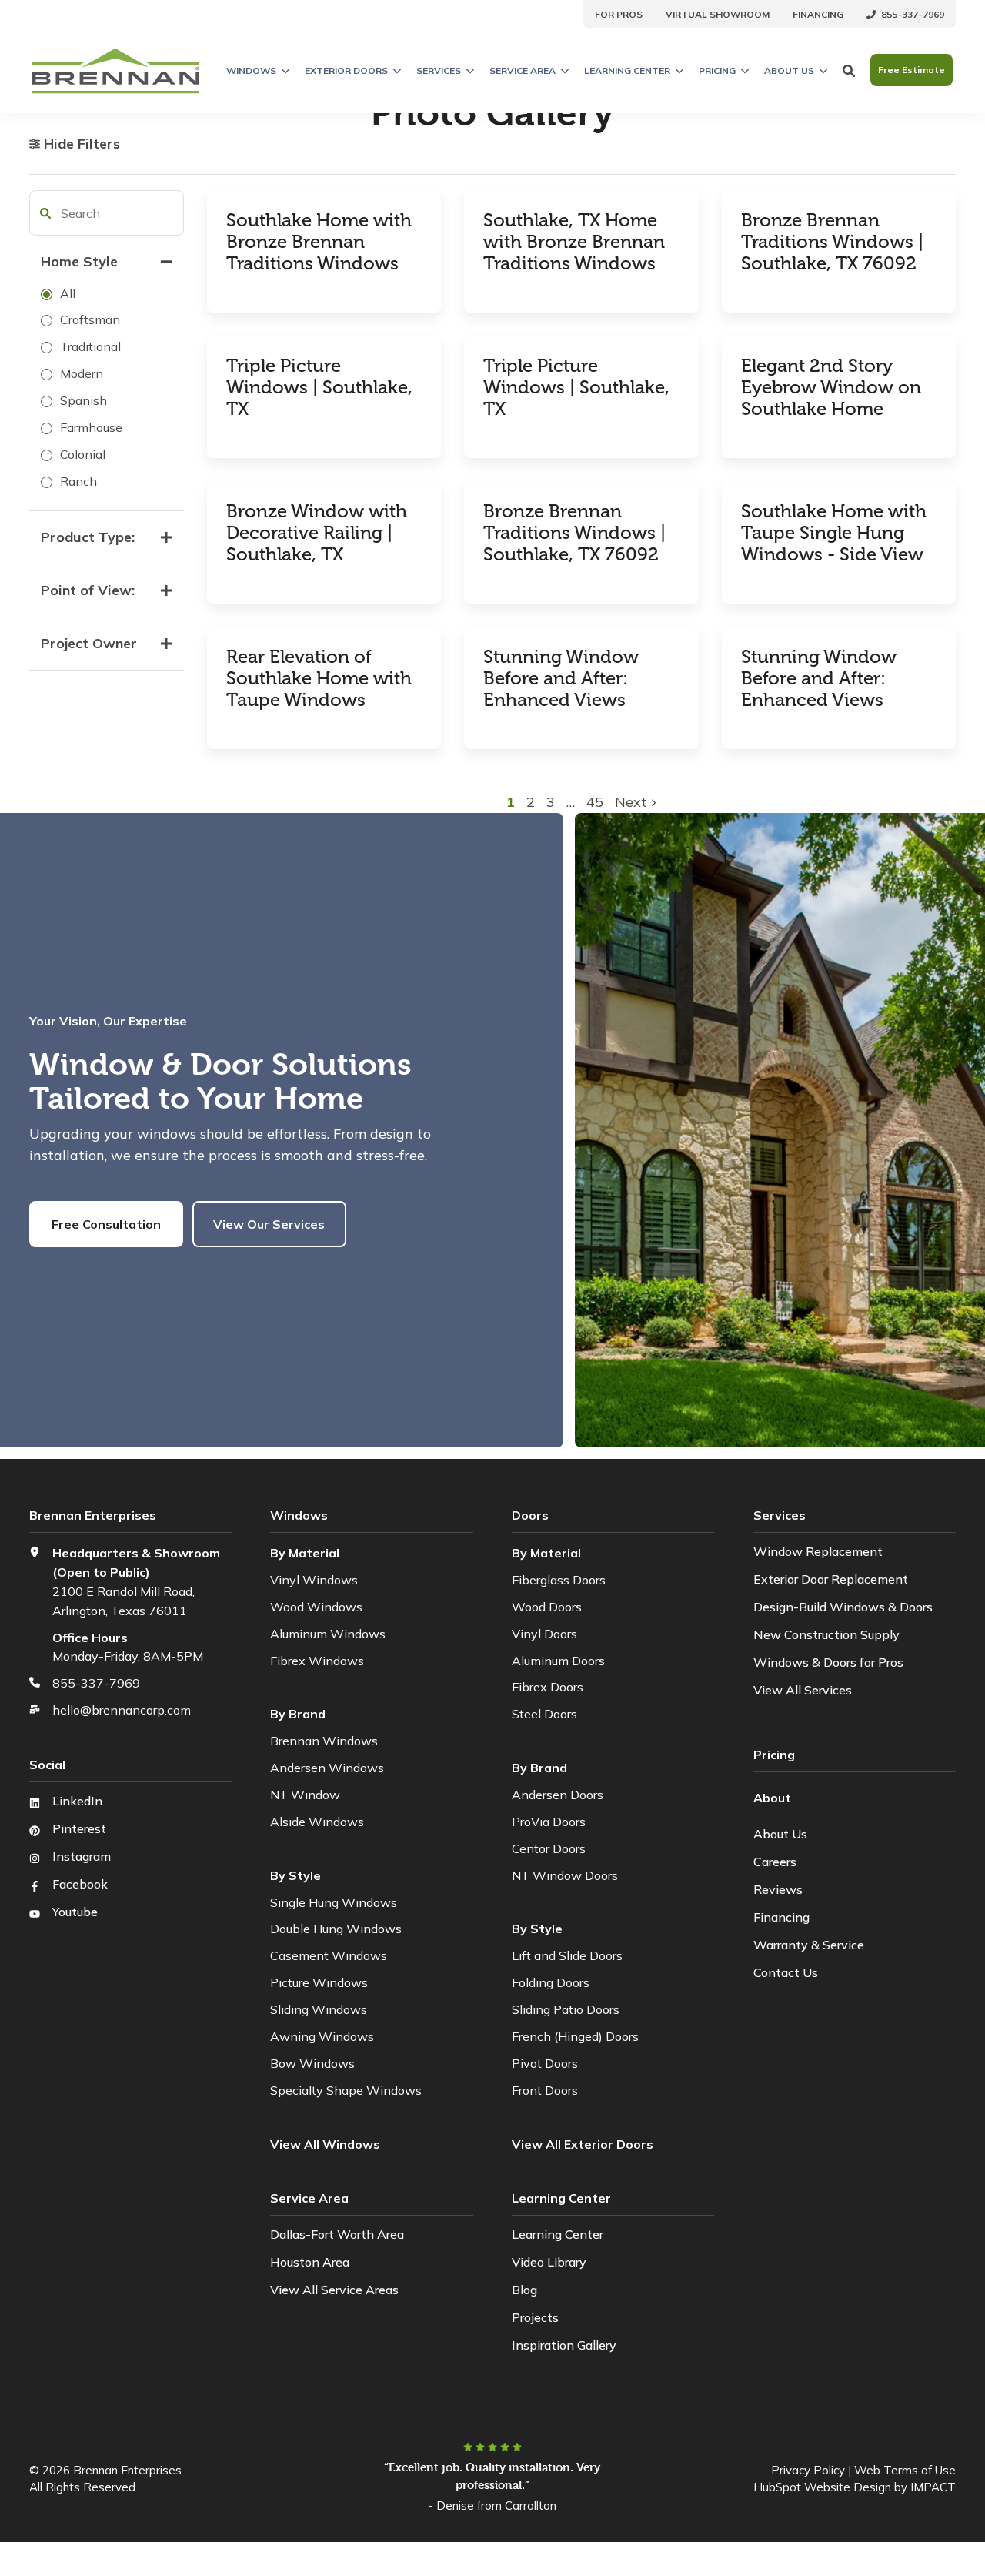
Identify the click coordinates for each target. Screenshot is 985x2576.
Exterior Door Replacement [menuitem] (831, 1579)
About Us (789, 70)
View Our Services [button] (269, 1224)
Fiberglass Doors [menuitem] (559, 1580)
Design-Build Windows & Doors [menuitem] (843, 1607)
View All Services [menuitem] (803, 1690)
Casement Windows (329, 1955)
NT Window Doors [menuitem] (565, 1875)
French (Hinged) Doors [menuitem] (575, 2036)
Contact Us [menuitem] (786, 1972)
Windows (251, 70)
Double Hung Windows (336, 1929)
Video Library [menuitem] (549, 2262)
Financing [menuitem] (781, 1917)
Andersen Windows (327, 1768)
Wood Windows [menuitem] (316, 1607)
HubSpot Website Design (822, 2487)
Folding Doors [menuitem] (551, 1982)
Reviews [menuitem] (778, 1889)
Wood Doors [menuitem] (547, 1607)
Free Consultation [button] (106, 1224)
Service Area (523, 70)
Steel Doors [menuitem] (544, 1714)
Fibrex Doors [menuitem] (548, 1687)
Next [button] (633, 802)
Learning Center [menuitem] (558, 2234)
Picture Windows (319, 1982)
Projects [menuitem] (535, 2317)
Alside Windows (317, 1822)
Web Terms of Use (905, 2470)
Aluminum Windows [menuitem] (328, 1634)
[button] (45, 213)
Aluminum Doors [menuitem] (558, 1661)
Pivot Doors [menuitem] (545, 2063)
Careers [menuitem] (775, 1862)
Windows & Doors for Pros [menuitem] (828, 1662)
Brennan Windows (324, 1741)
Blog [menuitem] (524, 2290)
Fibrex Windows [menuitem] (317, 1661)
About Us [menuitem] (780, 1834)
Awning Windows (322, 2036)
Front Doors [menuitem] (545, 2090)
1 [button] (513, 802)
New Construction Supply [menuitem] (826, 1634)
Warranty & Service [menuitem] (809, 1945)
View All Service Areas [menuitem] (334, 2290)
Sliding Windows (319, 2009)
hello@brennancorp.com (122, 1710)
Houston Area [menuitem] (310, 2262)
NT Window (305, 1795)
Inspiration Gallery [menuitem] (564, 2345)
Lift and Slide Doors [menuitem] (567, 1955)
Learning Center (627, 70)
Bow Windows (312, 2063)
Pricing (717, 70)
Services (439, 70)
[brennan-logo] (116, 70)
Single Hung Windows (334, 1902)
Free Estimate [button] (912, 70)
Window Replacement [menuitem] (818, 1551)
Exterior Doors (346, 70)
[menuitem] (619, 14)
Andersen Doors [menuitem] (558, 1795)
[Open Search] (849, 70)
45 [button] (595, 802)
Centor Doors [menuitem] (549, 1848)
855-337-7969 (96, 1683)
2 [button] (533, 802)
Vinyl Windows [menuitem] (314, 1580)
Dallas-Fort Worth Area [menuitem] (337, 2234)
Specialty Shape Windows (346, 2090)
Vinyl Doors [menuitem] (544, 1634)
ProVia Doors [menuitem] (549, 1822)
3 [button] (553, 802)
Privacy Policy (808, 2470)
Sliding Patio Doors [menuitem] (566, 2009)
